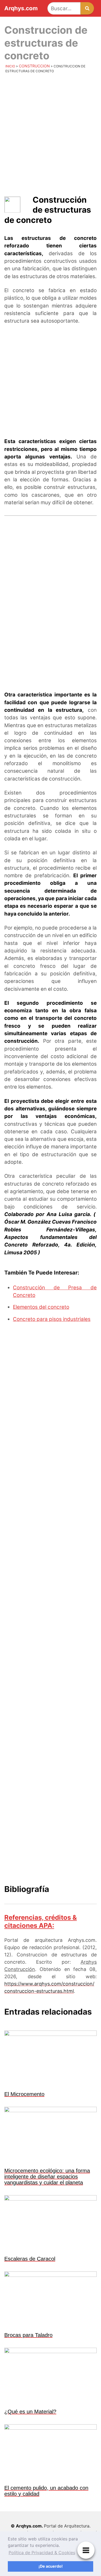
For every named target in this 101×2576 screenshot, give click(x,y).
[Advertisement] (50, 132)
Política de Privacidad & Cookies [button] (42, 2553)
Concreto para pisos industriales (52, 1319)
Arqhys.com (21, 8)
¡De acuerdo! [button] (51, 2566)
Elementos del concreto (41, 1307)
